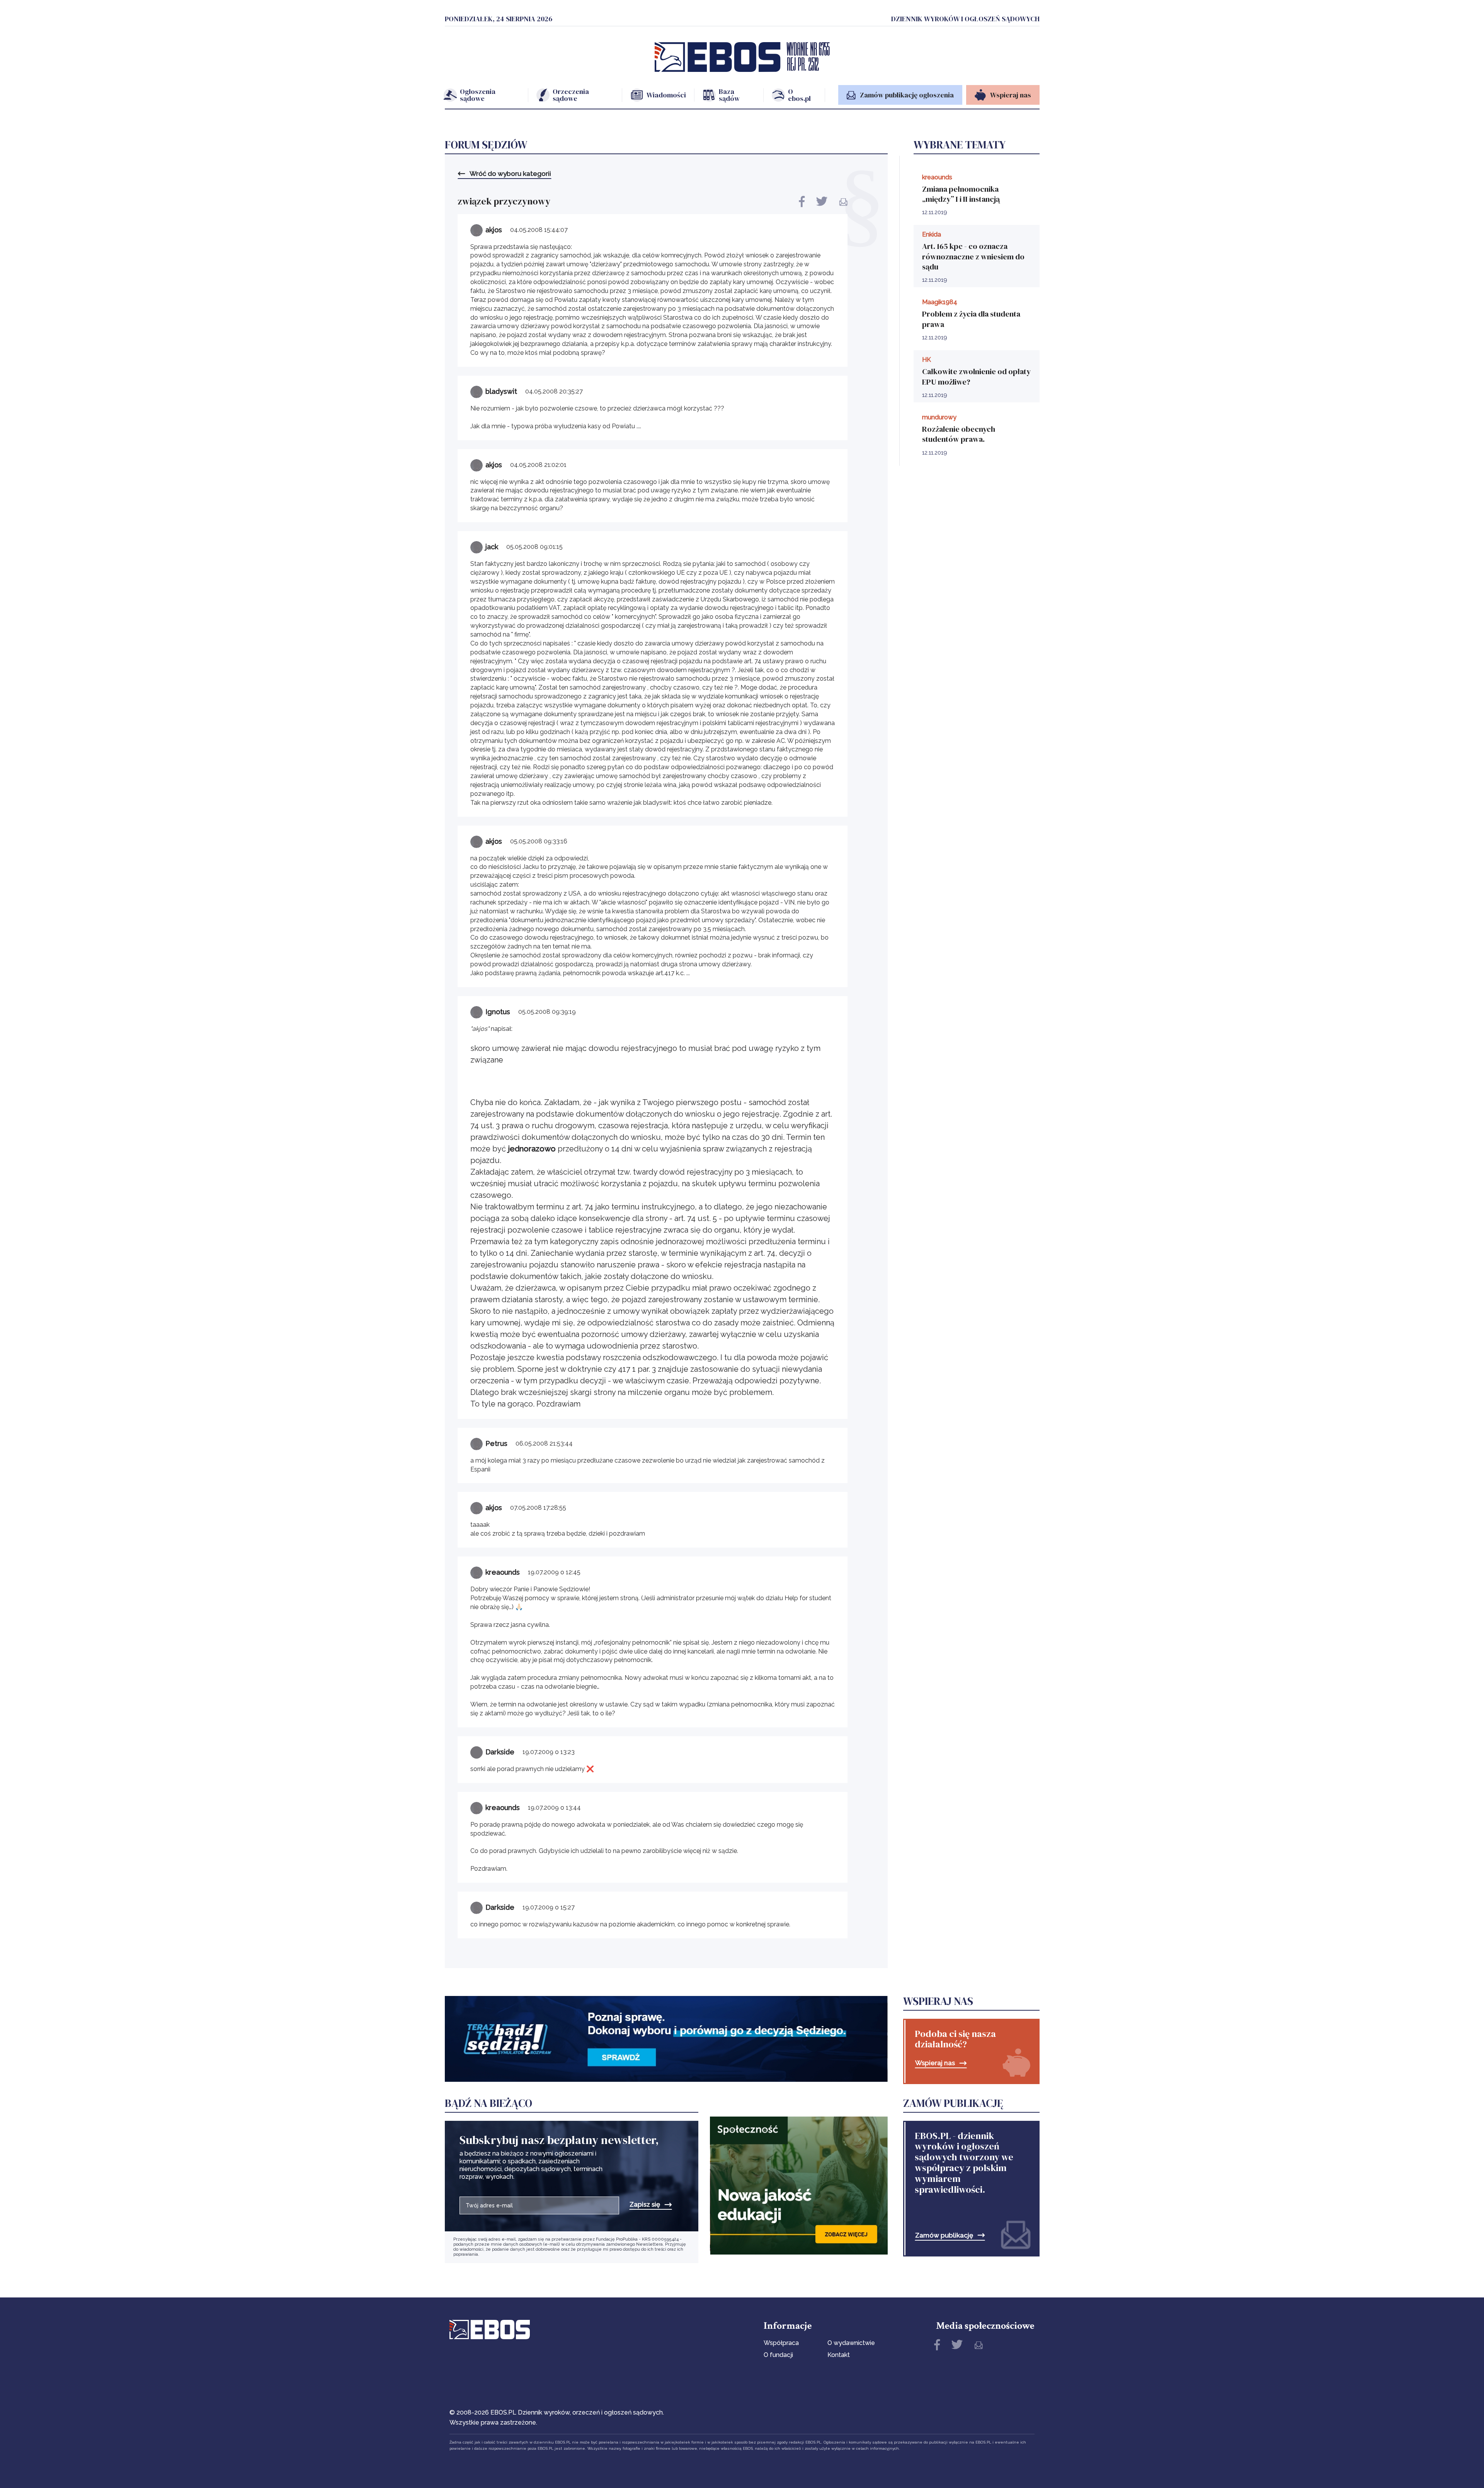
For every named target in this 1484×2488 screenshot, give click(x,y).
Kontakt (839, 2355)
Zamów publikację (944, 2235)
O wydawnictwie (851, 2343)
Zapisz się (645, 2204)
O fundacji (778, 2355)
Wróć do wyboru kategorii (510, 174)
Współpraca (781, 2343)
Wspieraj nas (935, 2063)
